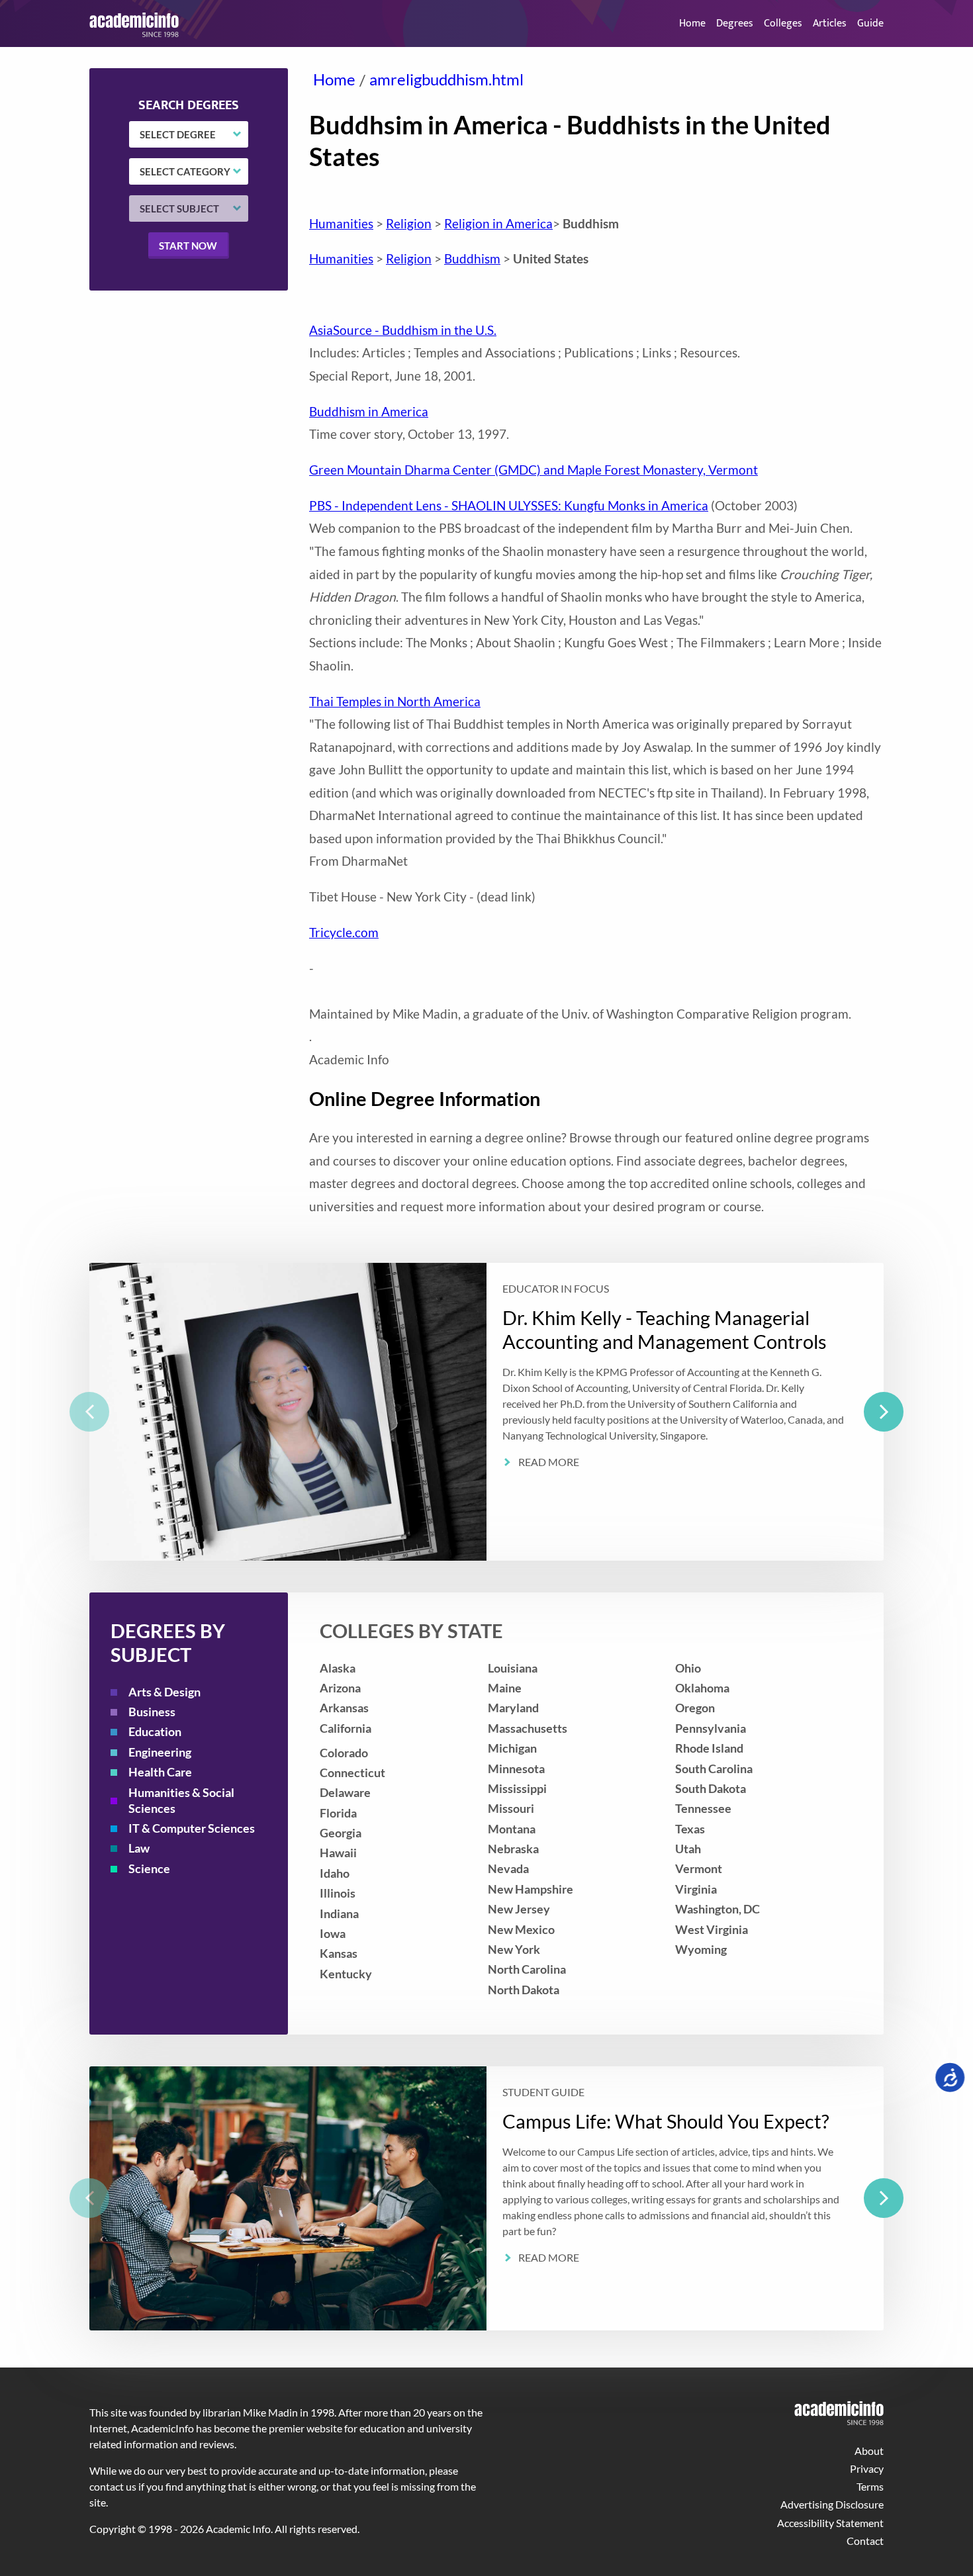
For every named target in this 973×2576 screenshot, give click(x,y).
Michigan (512, 1748)
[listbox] (486, 1412)
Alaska (338, 1668)
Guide (870, 23)
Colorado (344, 1753)
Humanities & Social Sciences (181, 1801)
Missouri (511, 1809)
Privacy (867, 2468)
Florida (338, 1813)
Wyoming (701, 1950)
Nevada (508, 1869)
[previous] (89, 1412)
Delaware (345, 1793)
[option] (486, 1412)
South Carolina (714, 1769)
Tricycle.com (344, 932)
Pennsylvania (711, 1728)
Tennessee (703, 1809)
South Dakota (711, 1789)
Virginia (696, 1889)
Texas (690, 1829)
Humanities (341, 223)
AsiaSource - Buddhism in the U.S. (403, 330)
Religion (409, 223)
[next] (884, 1412)
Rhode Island (709, 1748)
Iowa (333, 1934)
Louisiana (513, 1668)
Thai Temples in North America (395, 701)
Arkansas (344, 1708)
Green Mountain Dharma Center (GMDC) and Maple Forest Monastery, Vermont (533, 470)
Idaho (335, 1873)
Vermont (699, 1869)
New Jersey (519, 1909)
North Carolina (527, 1969)
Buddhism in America (369, 411)
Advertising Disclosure (832, 2504)
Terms (870, 2486)
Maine (505, 1688)
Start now (188, 245)
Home (692, 23)
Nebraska (513, 1849)
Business (152, 1712)
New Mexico (521, 1930)
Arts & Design (164, 1692)
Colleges (783, 23)
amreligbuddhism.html (446, 79)
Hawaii (338, 1853)
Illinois (338, 1893)
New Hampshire (531, 1889)
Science (149, 1869)
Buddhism (472, 258)
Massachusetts (528, 1728)
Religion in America (498, 223)
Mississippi (517, 1789)
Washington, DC (718, 1909)
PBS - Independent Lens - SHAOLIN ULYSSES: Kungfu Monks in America (509, 505)
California (346, 1728)
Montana (512, 1829)
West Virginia (712, 1930)
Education (155, 1732)
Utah (688, 1849)
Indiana (339, 1914)
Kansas (339, 1954)
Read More (549, 1462)
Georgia (341, 1833)
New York (514, 1950)
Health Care (160, 1772)
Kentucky (346, 1974)
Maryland (513, 1708)
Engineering (160, 1752)
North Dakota (524, 1990)
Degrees (735, 23)
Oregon (695, 1708)
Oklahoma (702, 1688)
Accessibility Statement (830, 2523)
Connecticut (352, 1773)
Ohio (688, 1668)
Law (139, 1848)
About (869, 2451)
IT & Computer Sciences (192, 1828)
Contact (865, 2541)
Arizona (340, 1688)
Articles (830, 23)
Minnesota (516, 1769)
